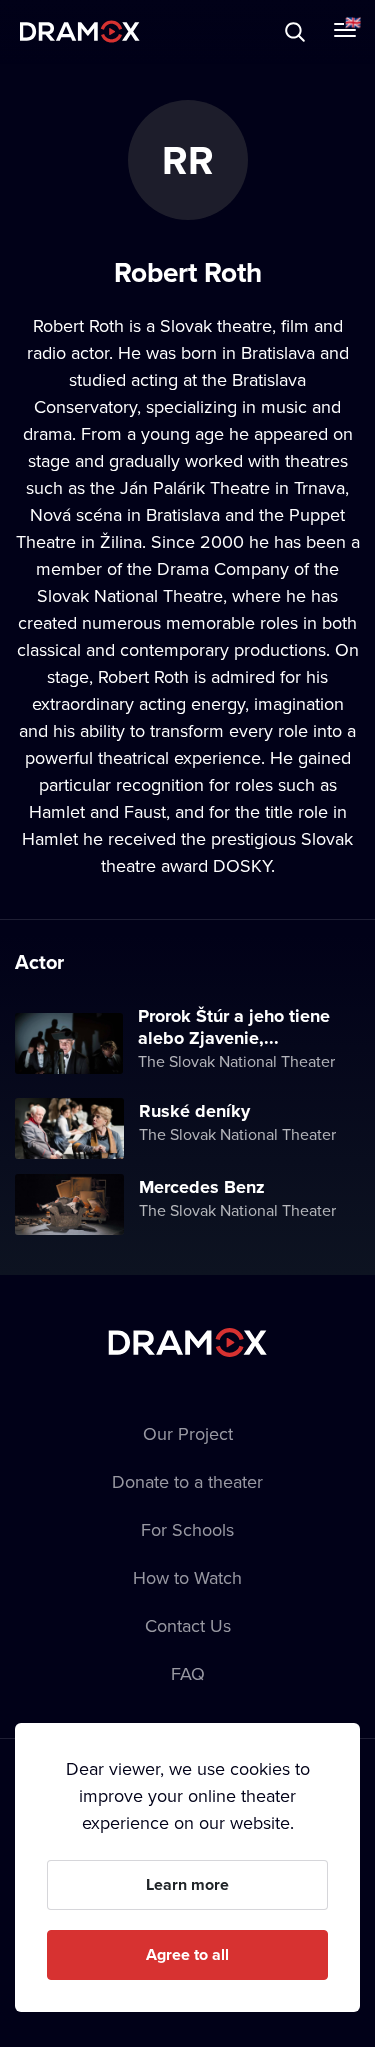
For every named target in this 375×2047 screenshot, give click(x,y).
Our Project (188, 1433)
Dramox (80, 31)
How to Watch (187, 1577)
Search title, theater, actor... (140, 31)
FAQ (188, 1673)
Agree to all (187, 1954)
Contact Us (188, 1625)
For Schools (187, 1529)
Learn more (187, 1884)
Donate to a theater (187, 1481)
